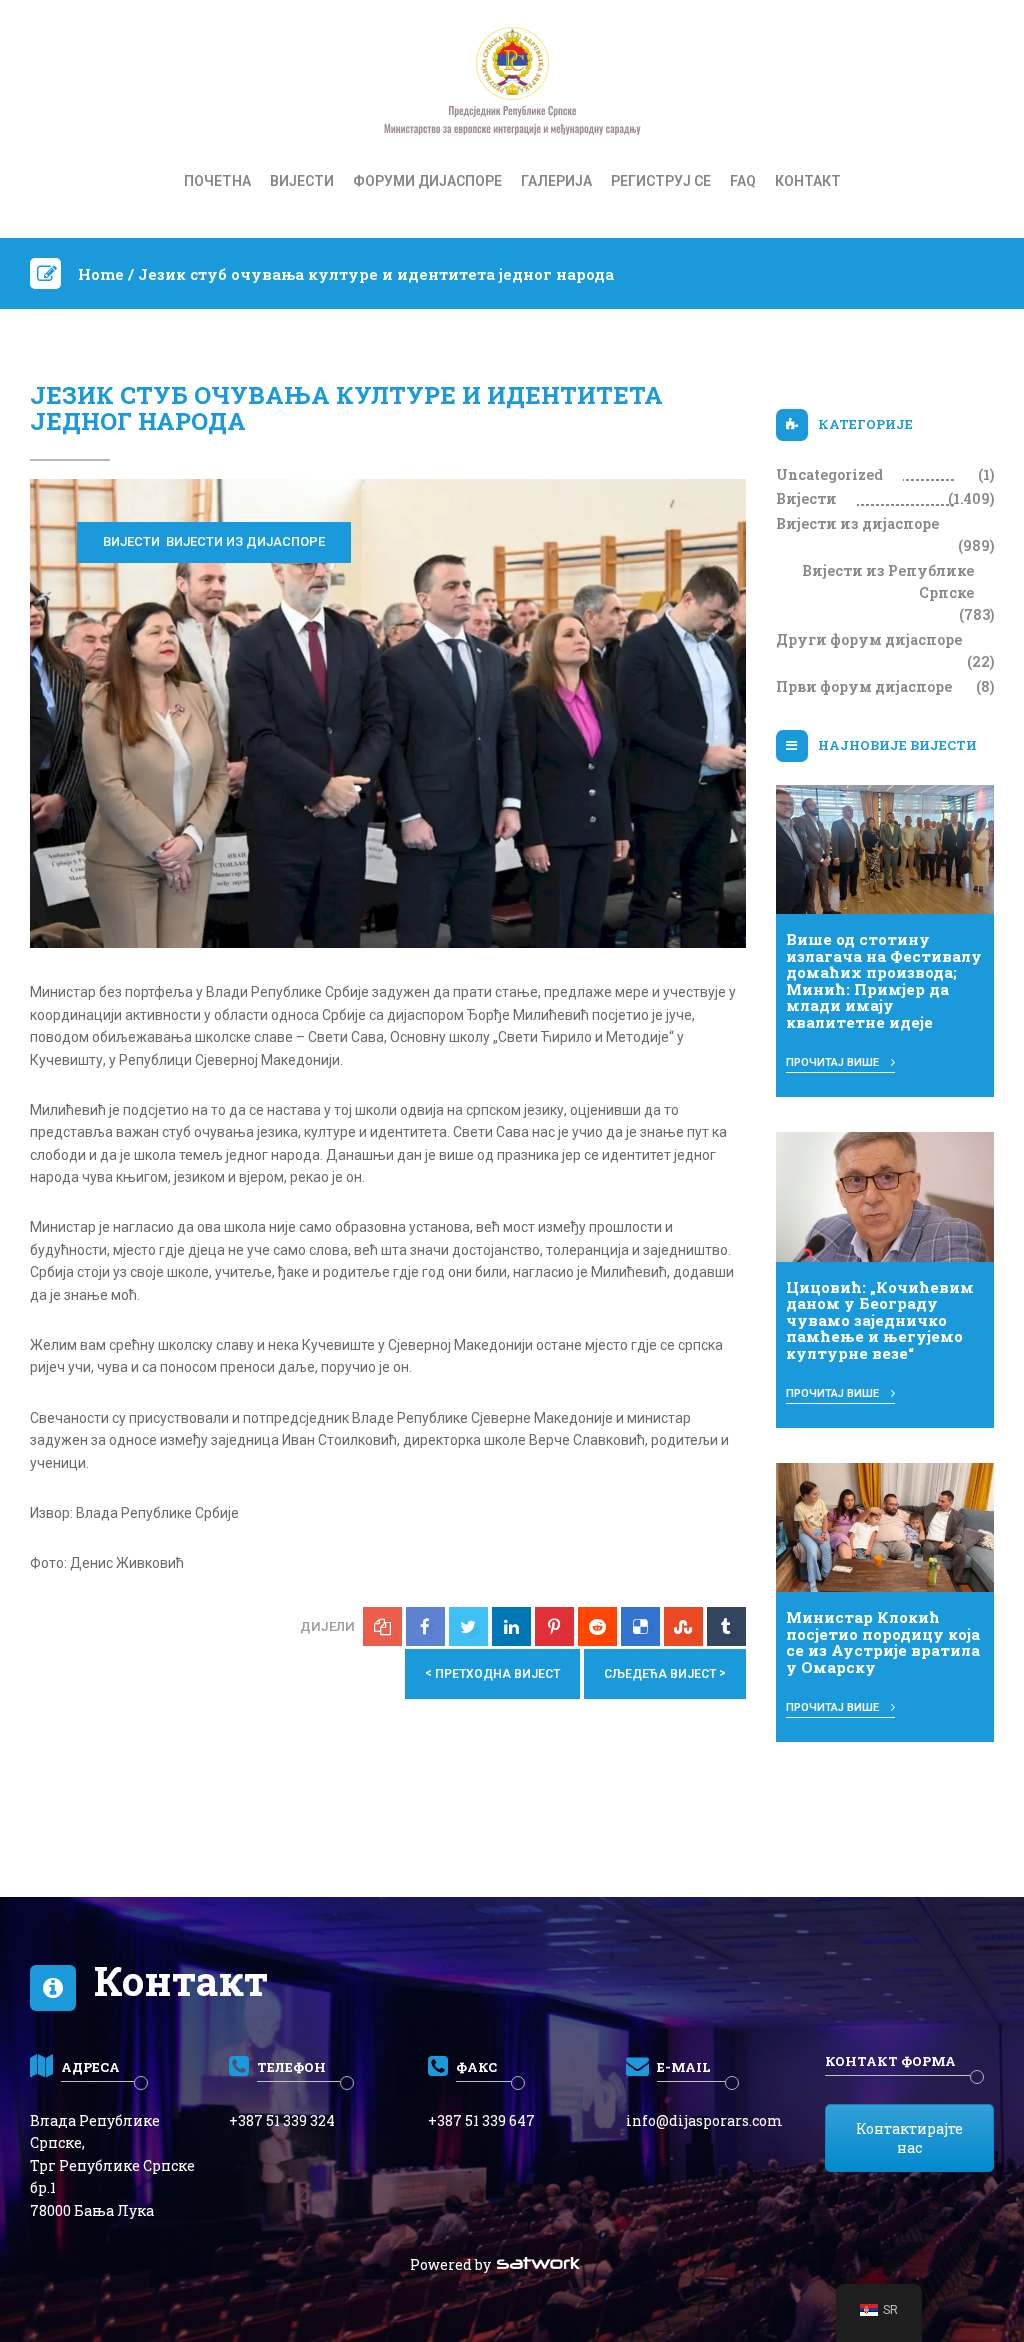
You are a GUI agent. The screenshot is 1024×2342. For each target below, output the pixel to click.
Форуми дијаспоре (427, 181)
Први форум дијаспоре (864, 686)
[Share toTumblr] (726, 1626)
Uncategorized (829, 474)
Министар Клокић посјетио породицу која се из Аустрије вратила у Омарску (883, 1642)
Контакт (808, 181)
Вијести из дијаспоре (245, 541)
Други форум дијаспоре (869, 639)
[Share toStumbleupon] (683, 1626)
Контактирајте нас (909, 2138)
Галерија (556, 181)
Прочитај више (834, 1062)
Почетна (217, 181)
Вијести (302, 181)
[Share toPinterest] (554, 1626)
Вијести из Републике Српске (888, 581)
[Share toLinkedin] (511, 1626)
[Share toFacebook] (425, 1626)
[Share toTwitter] (468, 1626)
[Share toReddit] (597, 1626)
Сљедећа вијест (665, 1673)
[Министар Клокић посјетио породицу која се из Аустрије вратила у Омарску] (885, 1526)
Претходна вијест (492, 1673)
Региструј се (661, 181)
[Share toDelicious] (640, 1626)
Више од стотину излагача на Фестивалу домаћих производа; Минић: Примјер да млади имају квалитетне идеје (884, 980)
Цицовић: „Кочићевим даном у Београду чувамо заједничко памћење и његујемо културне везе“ (880, 1320)
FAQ (743, 181)
